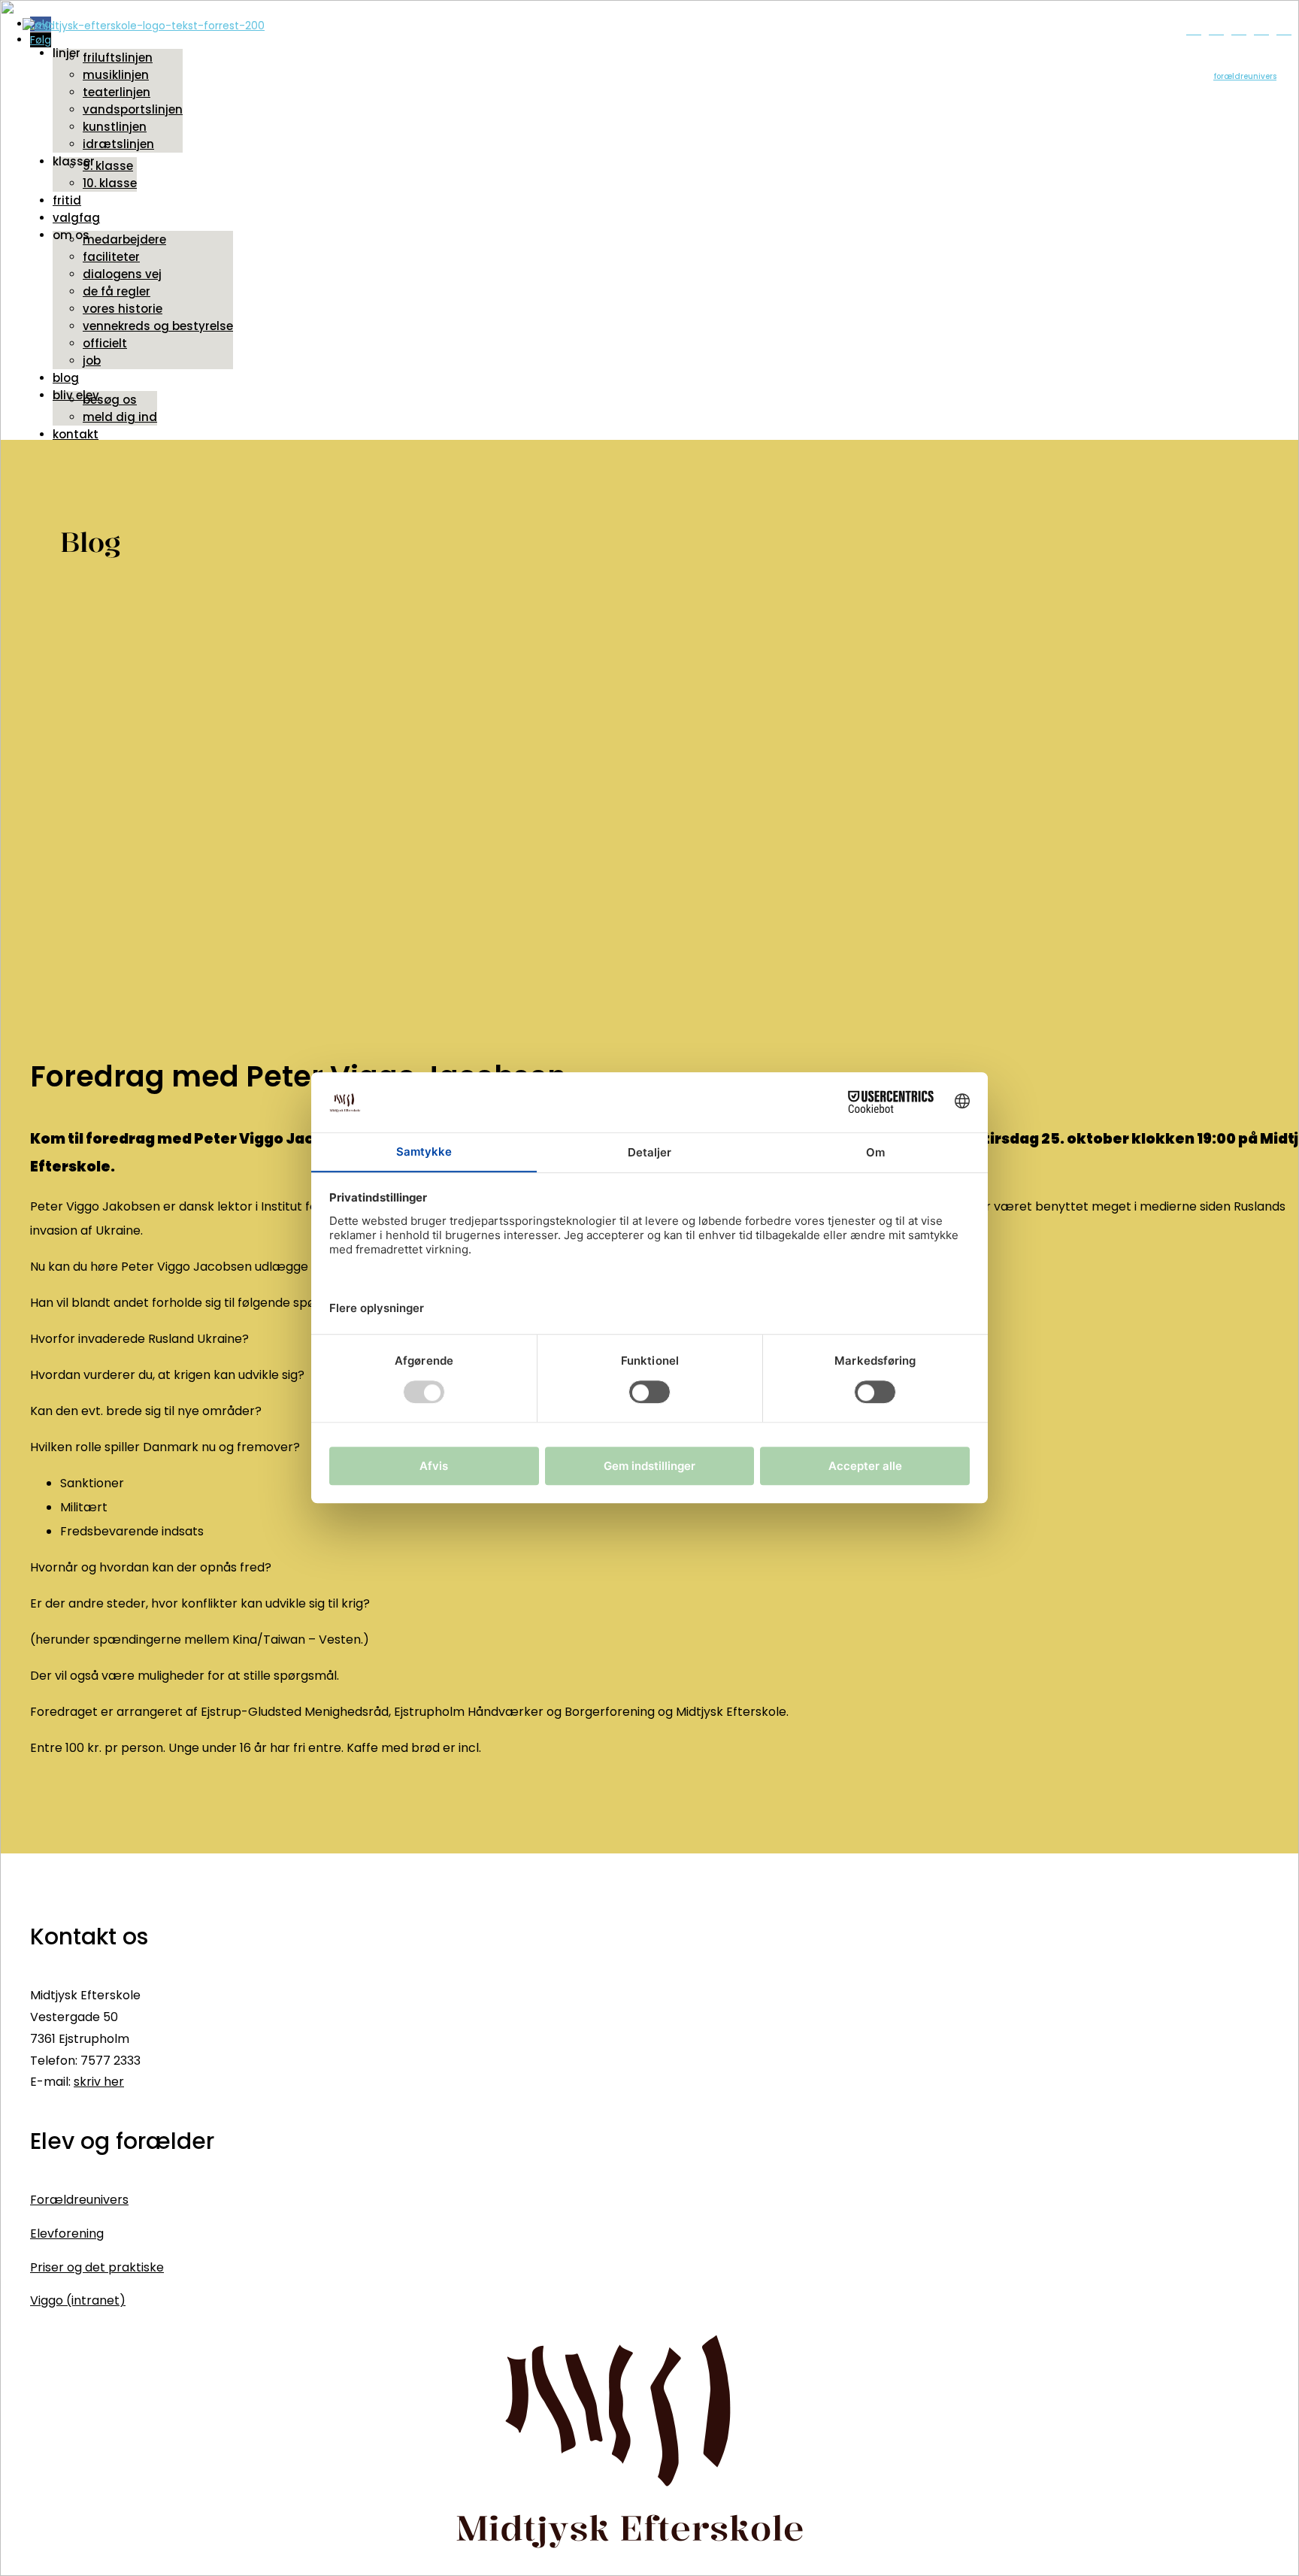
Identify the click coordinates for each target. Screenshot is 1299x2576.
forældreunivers (1245, 76)
